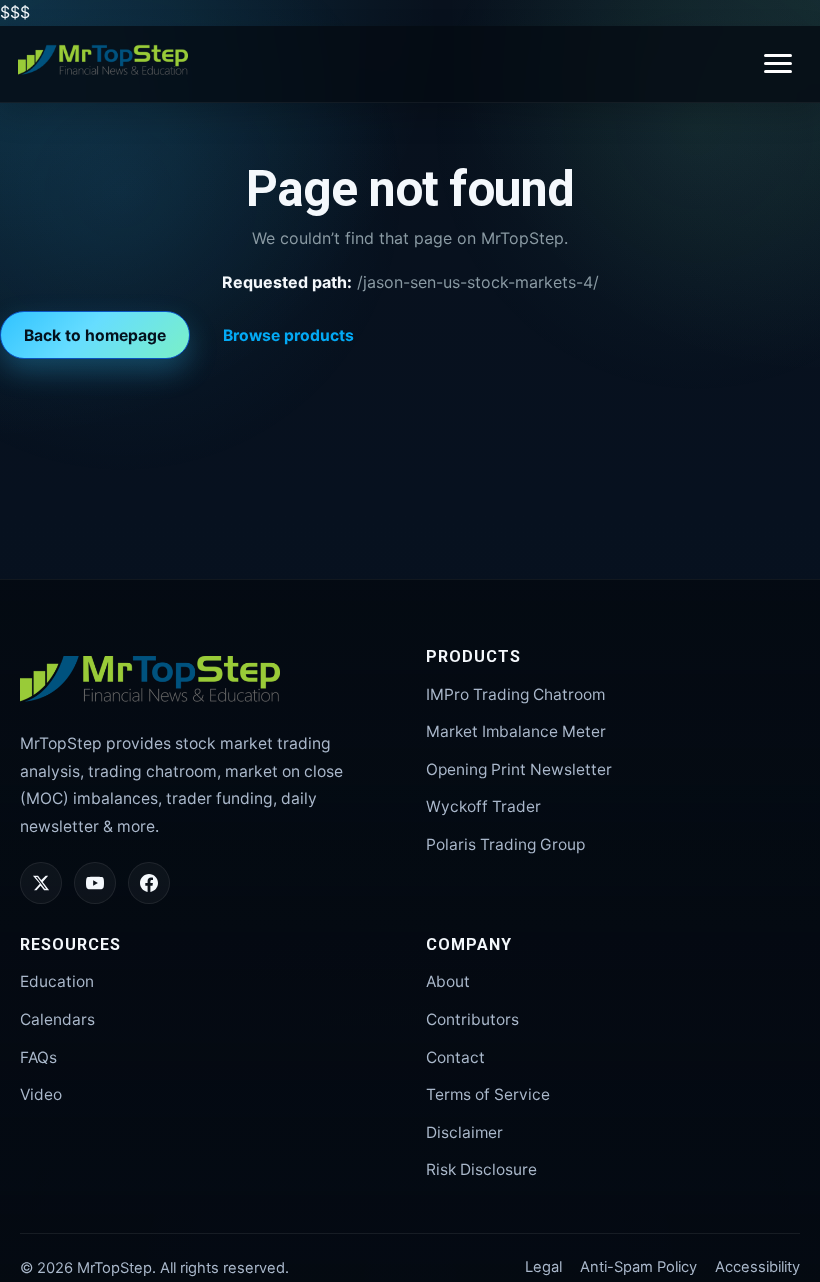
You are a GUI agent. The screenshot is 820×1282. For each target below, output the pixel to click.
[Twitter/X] (41, 883)
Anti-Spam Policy (638, 1267)
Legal (543, 1267)
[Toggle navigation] (778, 63)
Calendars (57, 1019)
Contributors (472, 1019)
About (448, 981)
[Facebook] (149, 883)
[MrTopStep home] (103, 60)
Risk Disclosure (481, 1169)
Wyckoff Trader (483, 806)
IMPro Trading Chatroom (515, 694)
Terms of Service (488, 1094)
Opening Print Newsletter (519, 769)
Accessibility (757, 1267)
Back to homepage (95, 335)
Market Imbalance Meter (516, 731)
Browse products (288, 335)
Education (57, 981)
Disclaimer (464, 1132)
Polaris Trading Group (505, 844)
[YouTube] (95, 883)
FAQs (38, 1057)
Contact (455, 1057)
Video (41, 1094)
